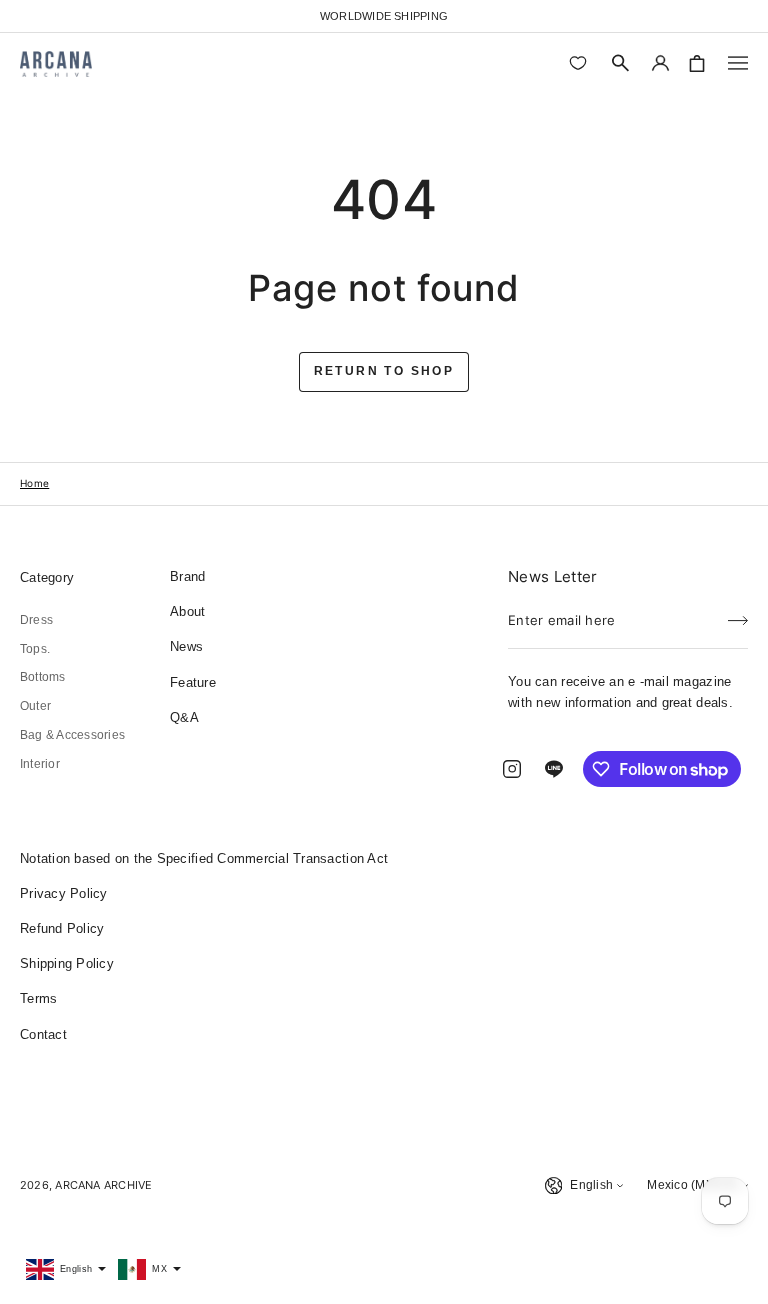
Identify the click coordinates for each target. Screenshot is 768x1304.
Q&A (184, 717)
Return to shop (384, 371)
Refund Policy (62, 928)
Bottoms (43, 677)
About (187, 611)
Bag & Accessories (72, 735)
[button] (621, 63)
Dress (36, 620)
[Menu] (738, 63)
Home (34, 483)
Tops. (35, 649)
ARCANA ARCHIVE (103, 1185)
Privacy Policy (64, 893)
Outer (35, 706)
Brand (187, 576)
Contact (43, 1034)
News (186, 646)
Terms (38, 998)
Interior (40, 764)
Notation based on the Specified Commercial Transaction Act (204, 858)
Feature (193, 682)
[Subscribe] (738, 614)
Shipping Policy (67, 963)
